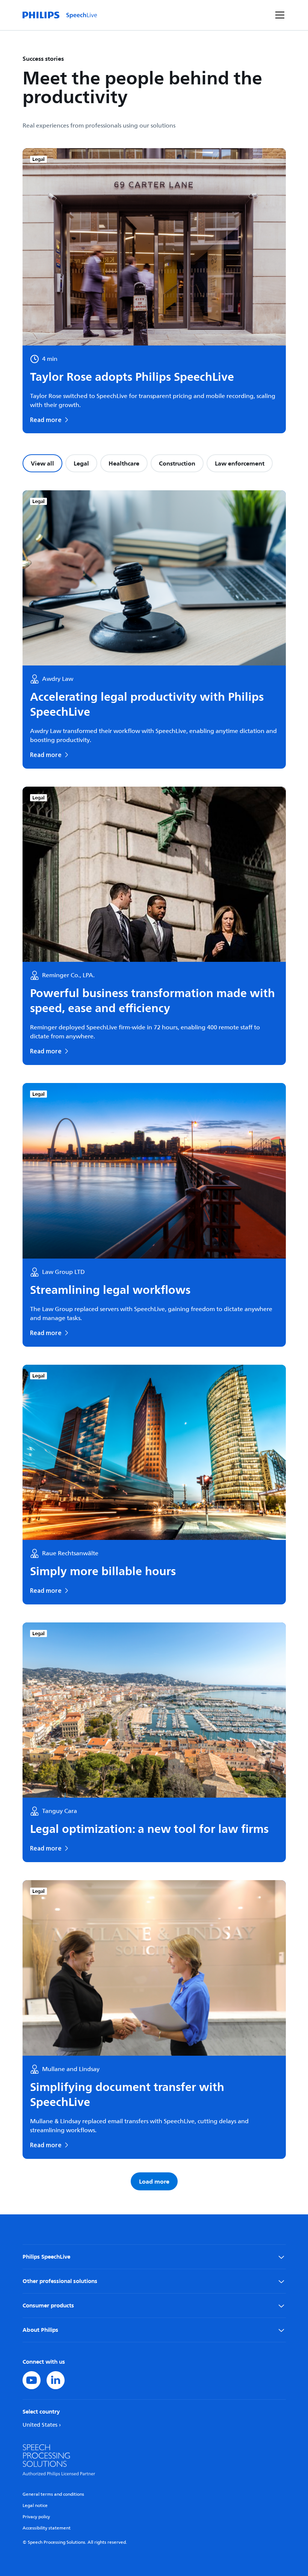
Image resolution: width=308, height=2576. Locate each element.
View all (42, 463)
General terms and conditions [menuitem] (53, 2494)
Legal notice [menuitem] (35, 2506)
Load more (154, 2181)
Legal (81, 463)
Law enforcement (240, 463)
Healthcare (124, 463)
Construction (177, 463)
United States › (42, 2425)
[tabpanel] (154, 1340)
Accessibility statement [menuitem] (47, 2528)
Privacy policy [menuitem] (36, 2517)
